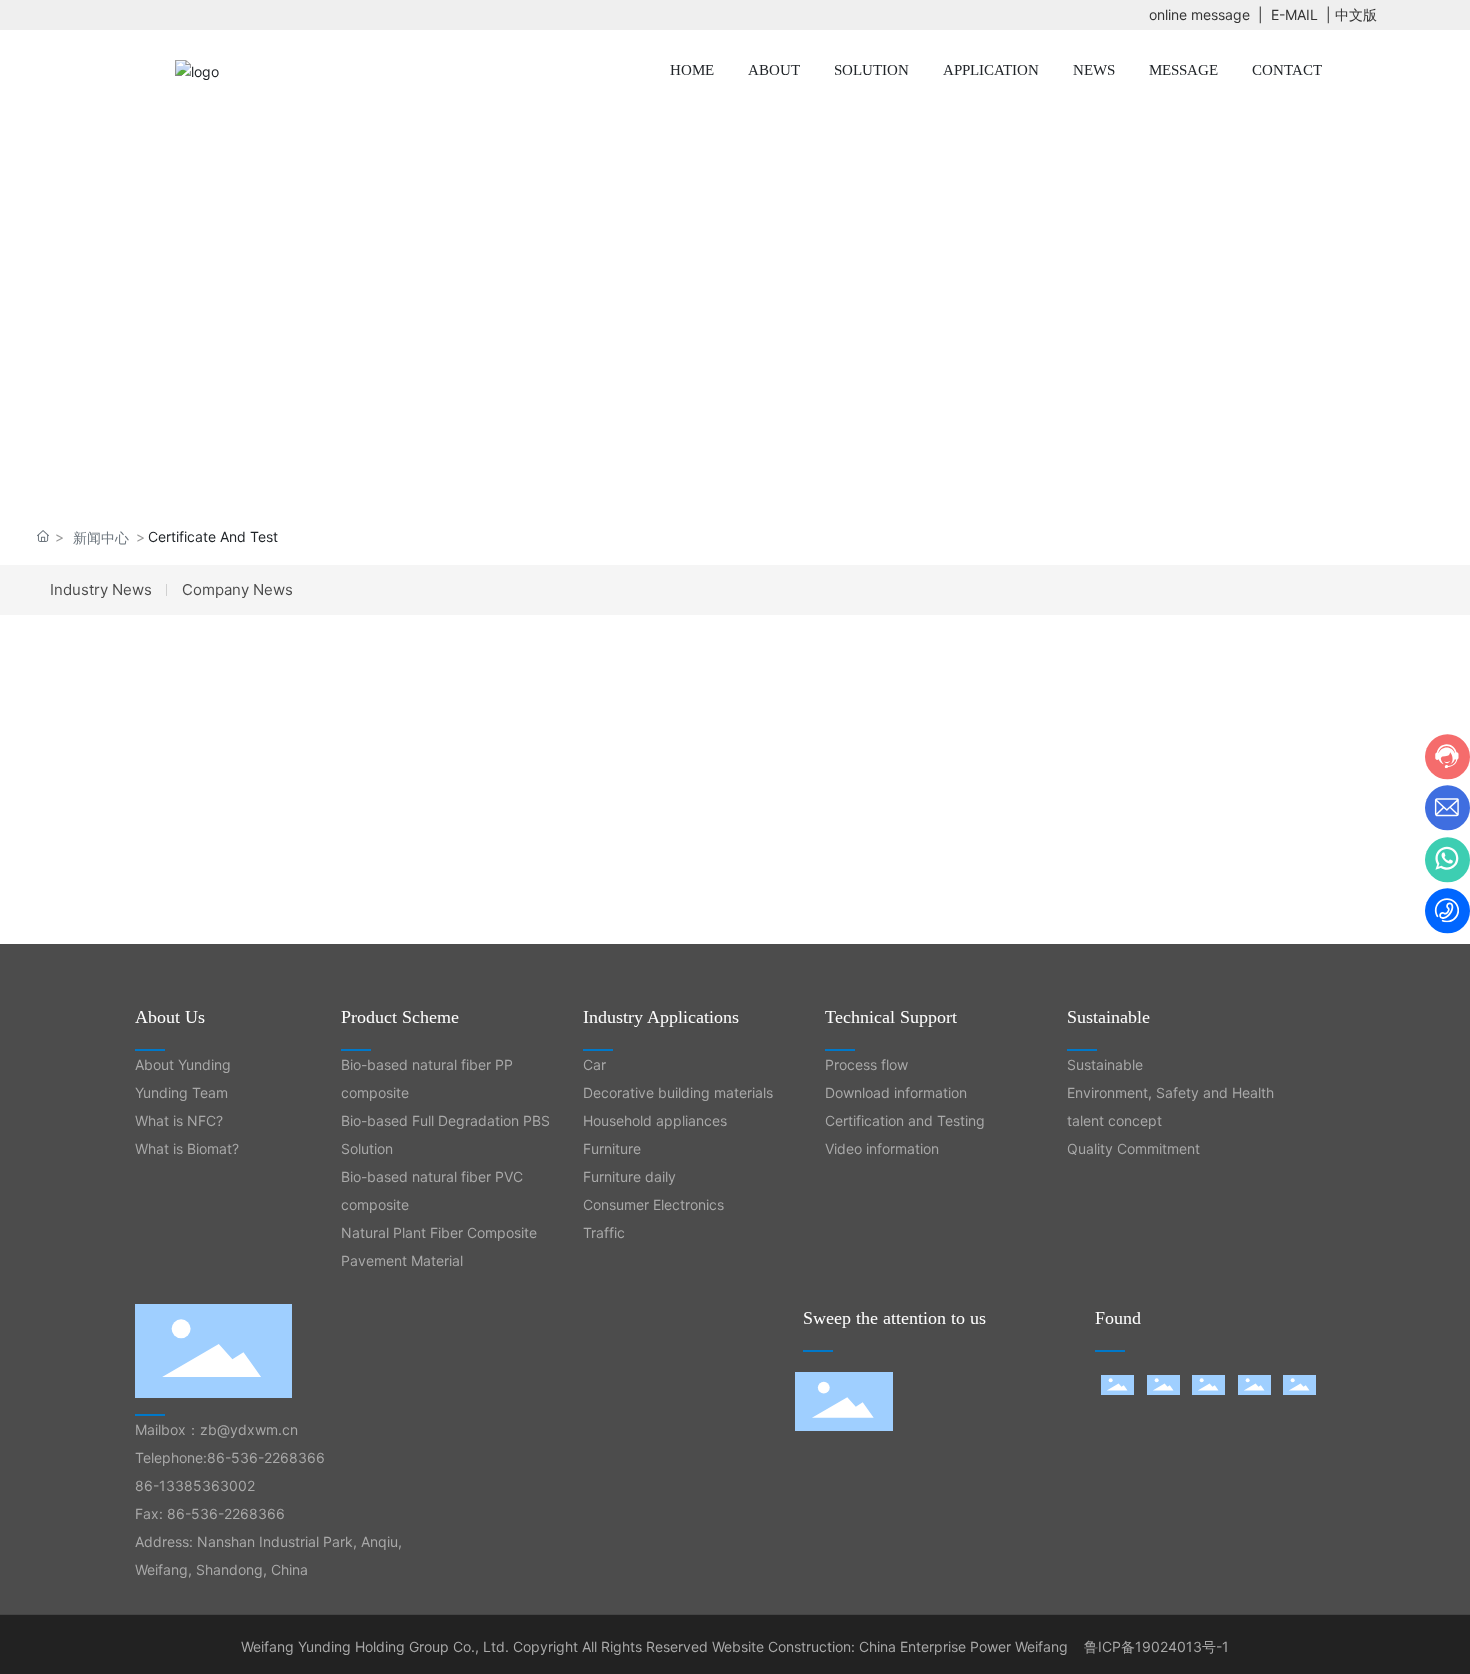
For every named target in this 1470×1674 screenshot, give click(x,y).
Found (1118, 1318)
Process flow (866, 1064)
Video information (882, 1148)
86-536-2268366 (266, 1457)
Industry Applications (661, 1017)
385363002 (215, 1485)
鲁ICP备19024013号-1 (1156, 1646)
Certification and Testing (905, 1120)
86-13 (155, 1485)
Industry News (101, 589)
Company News (237, 589)
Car (594, 1064)
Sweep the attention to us (894, 1318)
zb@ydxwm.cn (249, 1429)
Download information (896, 1092)
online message (1199, 14)
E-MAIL (1294, 14)
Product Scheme (400, 1017)
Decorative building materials (678, 1092)
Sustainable (1108, 1017)
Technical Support (891, 1017)
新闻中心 (101, 537)
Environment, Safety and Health (1170, 1092)
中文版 (1356, 14)
